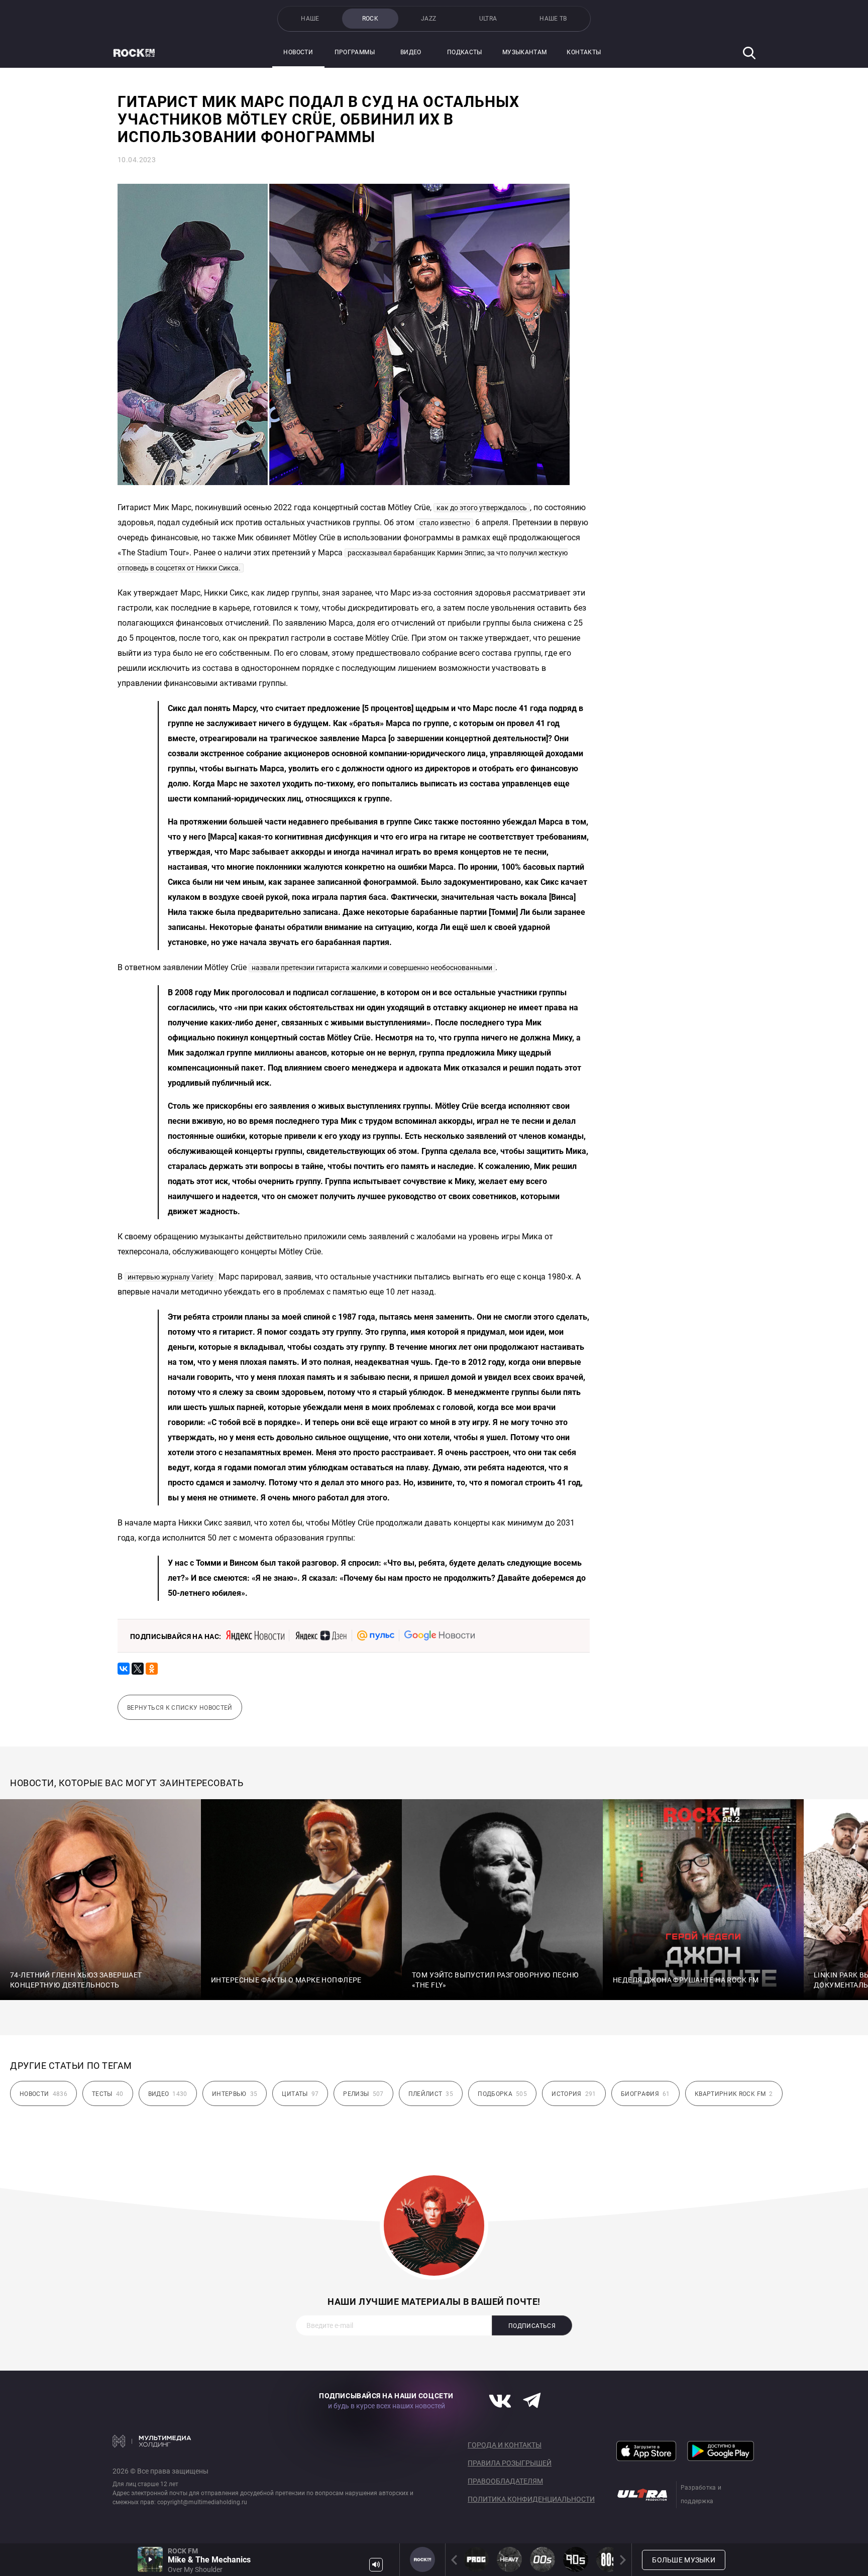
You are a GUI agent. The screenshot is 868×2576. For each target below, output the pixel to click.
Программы (355, 52)
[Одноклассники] (152, 1669)
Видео (411, 52)
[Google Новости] (440, 1635)
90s (576, 2559)
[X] (138, 1669)
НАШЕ (310, 19)
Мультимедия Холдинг (152, 2441)
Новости (298, 52)
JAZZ (428, 19)
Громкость (376, 2565)
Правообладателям (505, 2481)
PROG (476, 2559)
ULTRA (488, 19)
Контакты (584, 52)
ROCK (370, 19)
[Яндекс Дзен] (321, 1635)
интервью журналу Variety (171, 1277)
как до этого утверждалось (482, 508)
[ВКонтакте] (124, 1669)
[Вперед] (621, 2560)
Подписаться (532, 2326)
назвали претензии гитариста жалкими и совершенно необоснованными (372, 968)
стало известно (445, 523)
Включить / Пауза (150, 2559)
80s (609, 2559)
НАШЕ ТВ (553, 19)
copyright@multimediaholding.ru (202, 2502)
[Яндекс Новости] (255, 1635)
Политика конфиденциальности (531, 2499)
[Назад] (456, 2560)
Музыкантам (525, 52)
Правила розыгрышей (510, 2463)
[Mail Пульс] (376, 1635)
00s (542, 2559)
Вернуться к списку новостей (180, 1708)
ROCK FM (422, 2559)
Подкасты (465, 52)
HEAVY (509, 2559)
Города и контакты (505, 2445)
